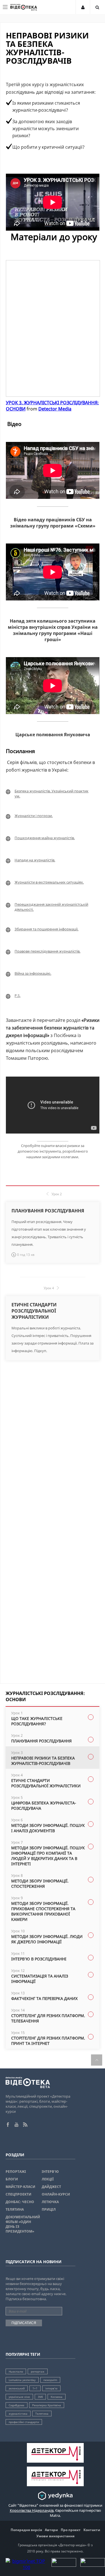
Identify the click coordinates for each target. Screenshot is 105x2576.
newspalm (50, 2380)
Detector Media (55, 409)
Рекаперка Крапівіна (47, 2405)
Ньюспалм (16, 2371)
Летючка (50, 2202)
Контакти (92, 2530)
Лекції (48, 2179)
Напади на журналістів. (35, 860)
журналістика (18, 2414)
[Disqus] (53, 1456)
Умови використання (55, 2536)
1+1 (35, 2388)
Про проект (71, 2530)
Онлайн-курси (56, 2194)
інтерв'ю (51, 2388)
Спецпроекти (18, 2194)
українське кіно (19, 2397)
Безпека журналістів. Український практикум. (52, 793)
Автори (51, 2530)
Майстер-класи (20, 2187)
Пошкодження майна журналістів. (45, 838)
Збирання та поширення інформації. (46, 929)
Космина (57, 2397)
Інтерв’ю (50, 2172)
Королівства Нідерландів (32, 2510)
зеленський (17, 2388)
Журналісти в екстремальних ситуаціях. (49, 882)
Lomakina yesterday (22, 2380)
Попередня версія (26, 2530)
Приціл (49, 2209)
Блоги (12, 2179)
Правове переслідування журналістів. (47, 951)
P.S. (17, 995)
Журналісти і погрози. (34, 816)
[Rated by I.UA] (64, 2565)
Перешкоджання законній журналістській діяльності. (51, 907)
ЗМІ (40, 2397)
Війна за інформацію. (33, 973)
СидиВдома (17, 2405)
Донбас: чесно (20, 2202)
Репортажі (16, 2172)
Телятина (15, 2209)
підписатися (24, 2323)
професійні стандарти (24, 2422)
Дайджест (51, 2187)
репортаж (38, 2371)
